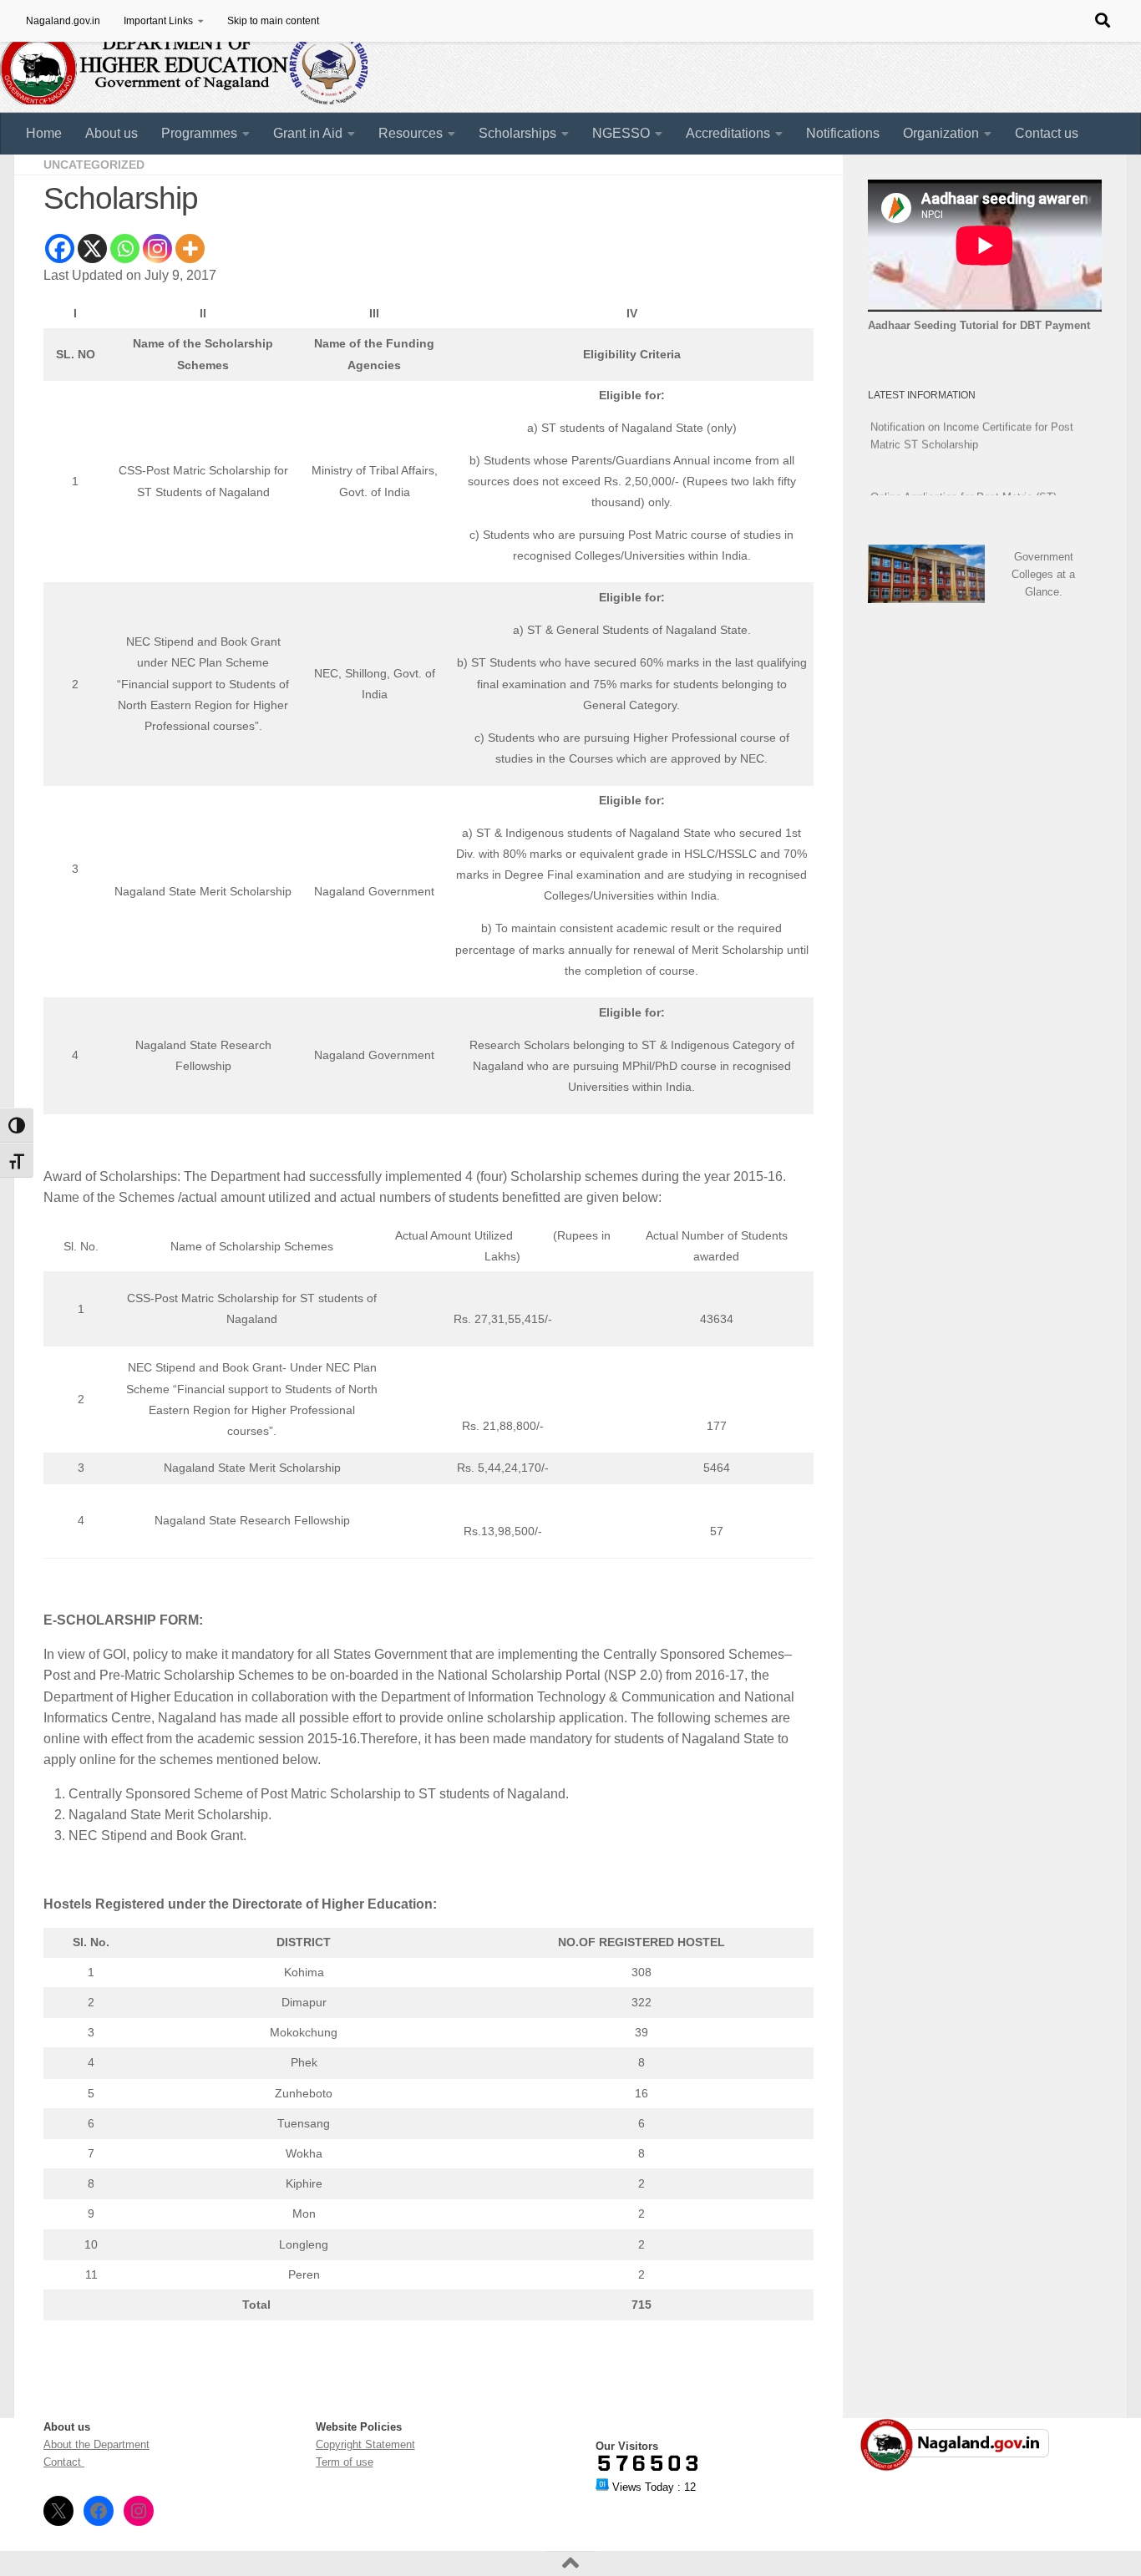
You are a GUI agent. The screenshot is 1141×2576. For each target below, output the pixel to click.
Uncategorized (94, 165)
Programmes (199, 133)
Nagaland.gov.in (63, 21)
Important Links (158, 21)
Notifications (843, 133)
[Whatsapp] (125, 248)
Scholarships (517, 133)
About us (112, 133)
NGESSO (621, 133)
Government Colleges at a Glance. (1043, 574)
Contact (64, 2462)
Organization (941, 133)
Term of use (345, 2462)
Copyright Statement (365, 2444)
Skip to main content (273, 21)
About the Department (96, 2444)
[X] (92, 248)
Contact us (1047, 133)
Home (44, 133)
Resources (411, 133)
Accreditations (728, 133)
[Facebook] (60, 248)
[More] (190, 248)
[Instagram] (157, 248)
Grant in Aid (308, 133)
